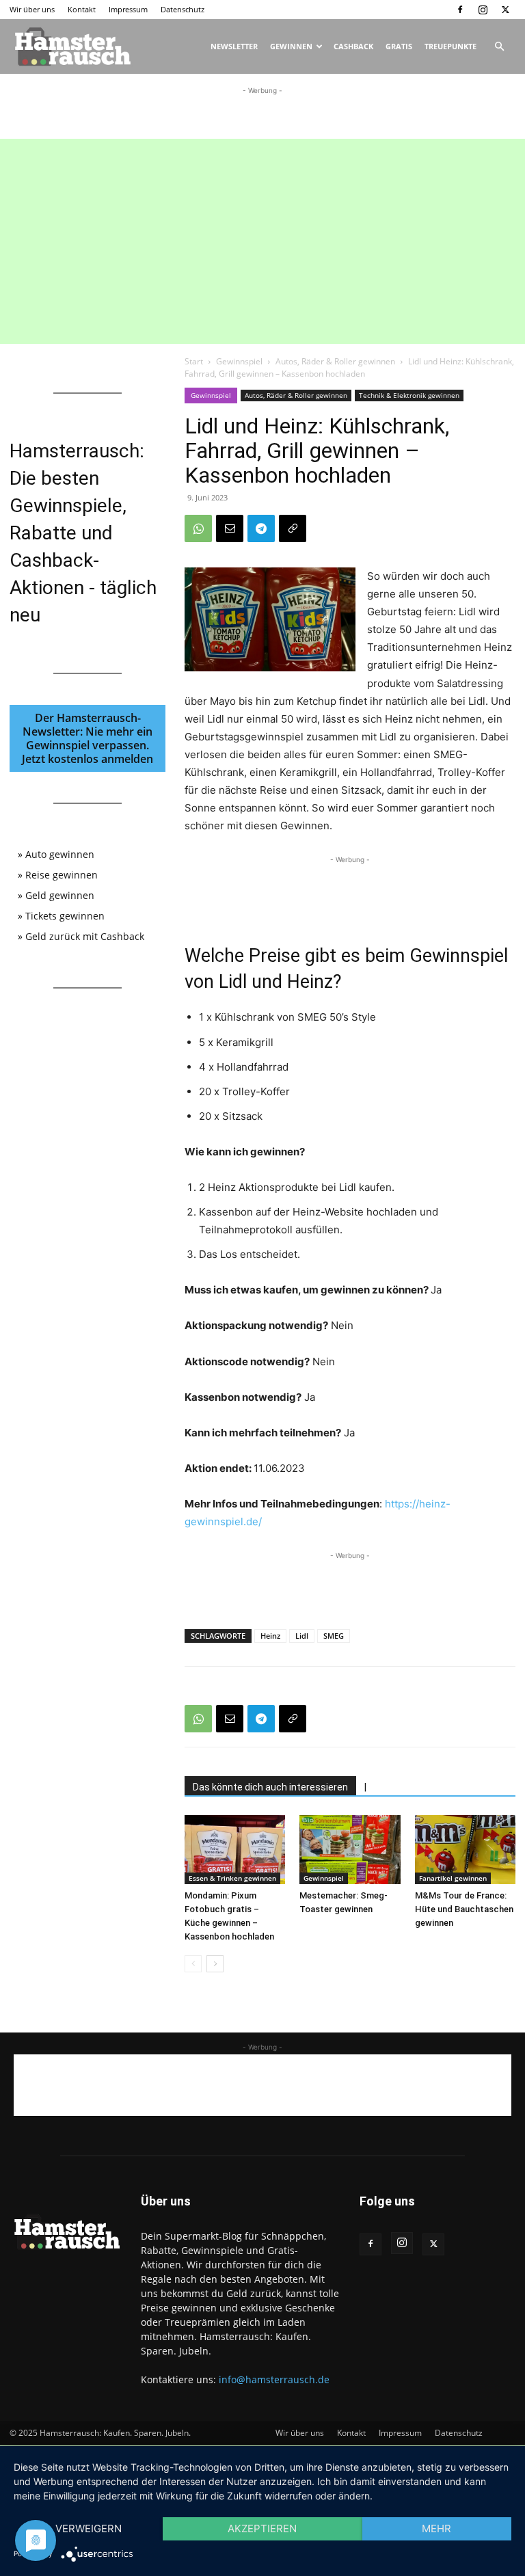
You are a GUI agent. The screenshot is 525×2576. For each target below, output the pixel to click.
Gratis (399, 46)
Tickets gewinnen (65, 916)
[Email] (230, 528)
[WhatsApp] (198, 528)
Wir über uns (32, 9)
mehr (436, 2528)
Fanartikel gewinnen (453, 1878)
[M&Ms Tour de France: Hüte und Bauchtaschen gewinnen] (465, 1850)
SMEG (334, 1636)
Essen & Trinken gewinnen (232, 1878)
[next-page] (215, 1964)
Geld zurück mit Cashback (85, 936)
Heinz (270, 1636)
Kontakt (82, 9)
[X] (505, 10)
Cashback (353, 46)
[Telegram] (261, 528)
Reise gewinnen (62, 875)
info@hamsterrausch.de (274, 2379)
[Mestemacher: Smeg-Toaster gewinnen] (350, 1850)
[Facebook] (460, 10)
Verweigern (89, 2528)
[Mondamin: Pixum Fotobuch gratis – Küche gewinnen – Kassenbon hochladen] (235, 1850)
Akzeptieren (262, 2528)
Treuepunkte (450, 46)
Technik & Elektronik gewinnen (409, 395)
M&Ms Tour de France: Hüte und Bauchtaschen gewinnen (464, 1909)
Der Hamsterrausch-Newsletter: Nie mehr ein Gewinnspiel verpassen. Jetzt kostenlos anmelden (87, 738)
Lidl (302, 1636)
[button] (499, 47)
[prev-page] (193, 1964)
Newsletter (234, 46)
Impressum (128, 9)
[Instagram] (483, 10)
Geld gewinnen (60, 895)
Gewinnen (291, 46)
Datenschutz (183, 9)
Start (194, 361)
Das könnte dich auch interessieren (270, 1787)
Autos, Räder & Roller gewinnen (335, 361)
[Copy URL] (293, 528)
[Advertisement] (262, 118)
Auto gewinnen (60, 854)
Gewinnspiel (239, 361)
